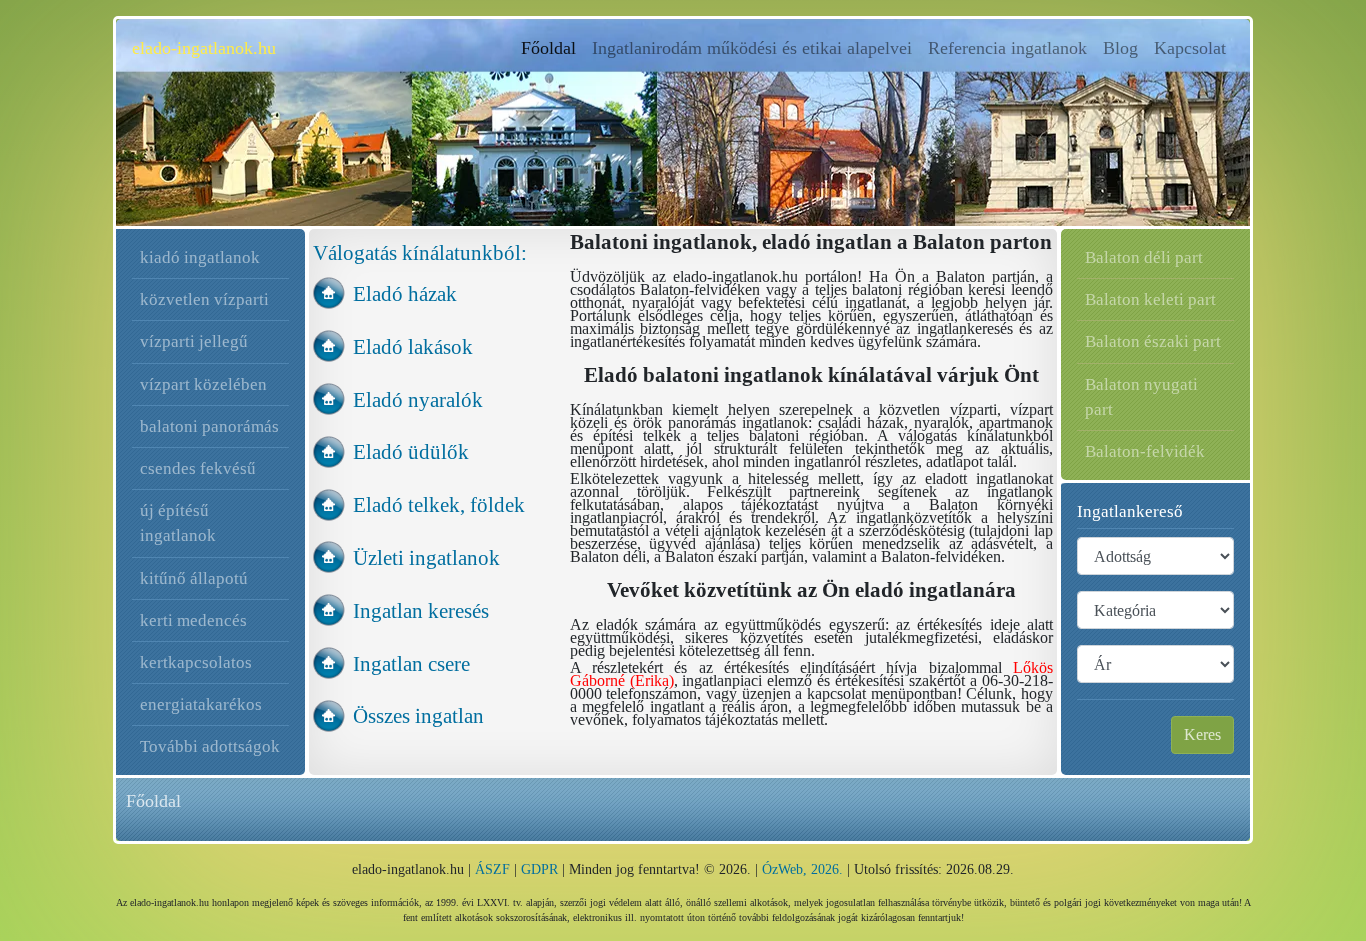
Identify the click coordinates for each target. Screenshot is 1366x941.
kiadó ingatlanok (200, 257)
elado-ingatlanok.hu (204, 48)
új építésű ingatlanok (178, 523)
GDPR (539, 869)
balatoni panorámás (209, 426)
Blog (1120, 48)
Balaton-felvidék (1145, 451)
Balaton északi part (1153, 341)
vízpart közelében (203, 384)
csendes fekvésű (198, 468)
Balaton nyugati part (1141, 397)
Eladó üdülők (411, 451)
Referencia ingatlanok (1007, 48)
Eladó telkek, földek (439, 504)
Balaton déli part (1144, 257)
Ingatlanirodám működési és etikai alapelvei (752, 48)
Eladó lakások (413, 346)
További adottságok (210, 746)
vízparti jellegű (194, 341)
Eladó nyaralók (418, 399)
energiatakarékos (201, 704)
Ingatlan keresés (421, 610)
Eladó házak (405, 293)
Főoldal (552, 48)
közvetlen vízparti (204, 299)
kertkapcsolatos (196, 662)
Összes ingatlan (418, 715)
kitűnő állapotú (194, 578)
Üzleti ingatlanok (426, 557)
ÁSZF (492, 869)
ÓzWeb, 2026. (802, 869)
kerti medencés (193, 620)
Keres (1202, 734)
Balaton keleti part (1150, 299)
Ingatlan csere (411, 663)
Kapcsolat (1190, 48)
